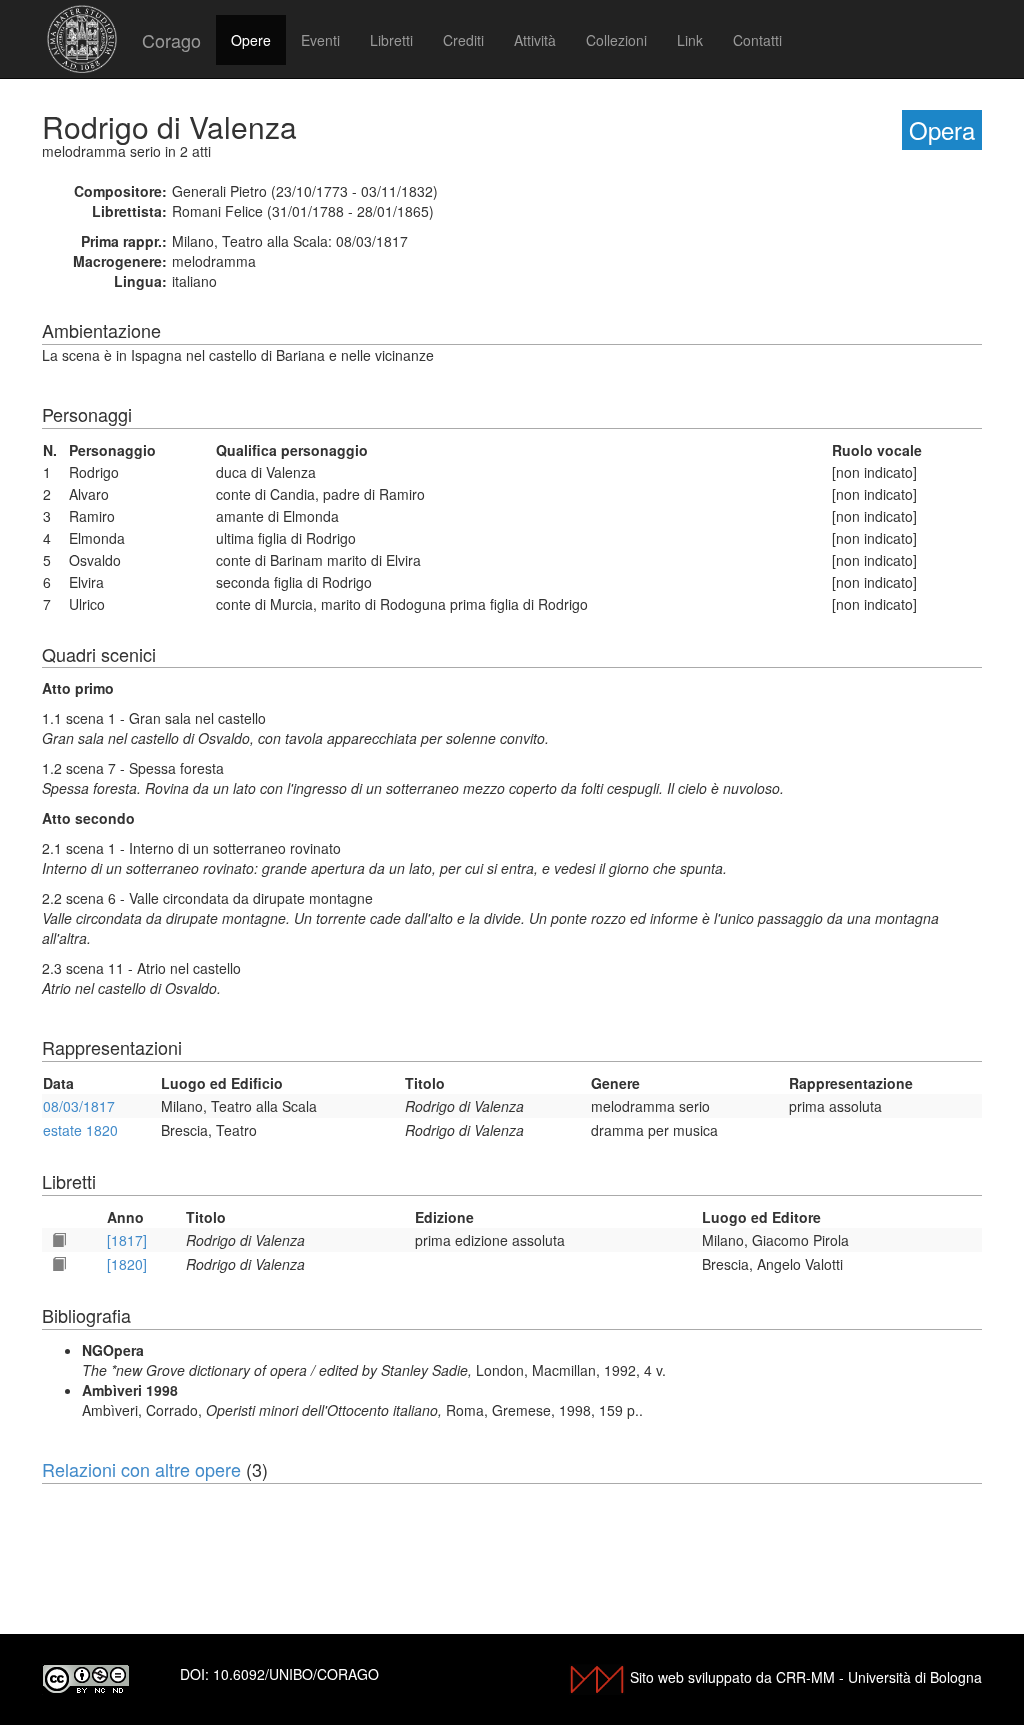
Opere (251, 40)
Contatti (757, 40)
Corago (171, 40)
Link (690, 40)
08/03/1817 (79, 1106)
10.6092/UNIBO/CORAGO (296, 1674)
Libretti (391, 40)
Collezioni (616, 40)
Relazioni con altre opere (141, 1469)
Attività (535, 40)
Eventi (320, 40)
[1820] (127, 1264)
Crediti (463, 40)
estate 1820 (80, 1130)
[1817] (127, 1240)
